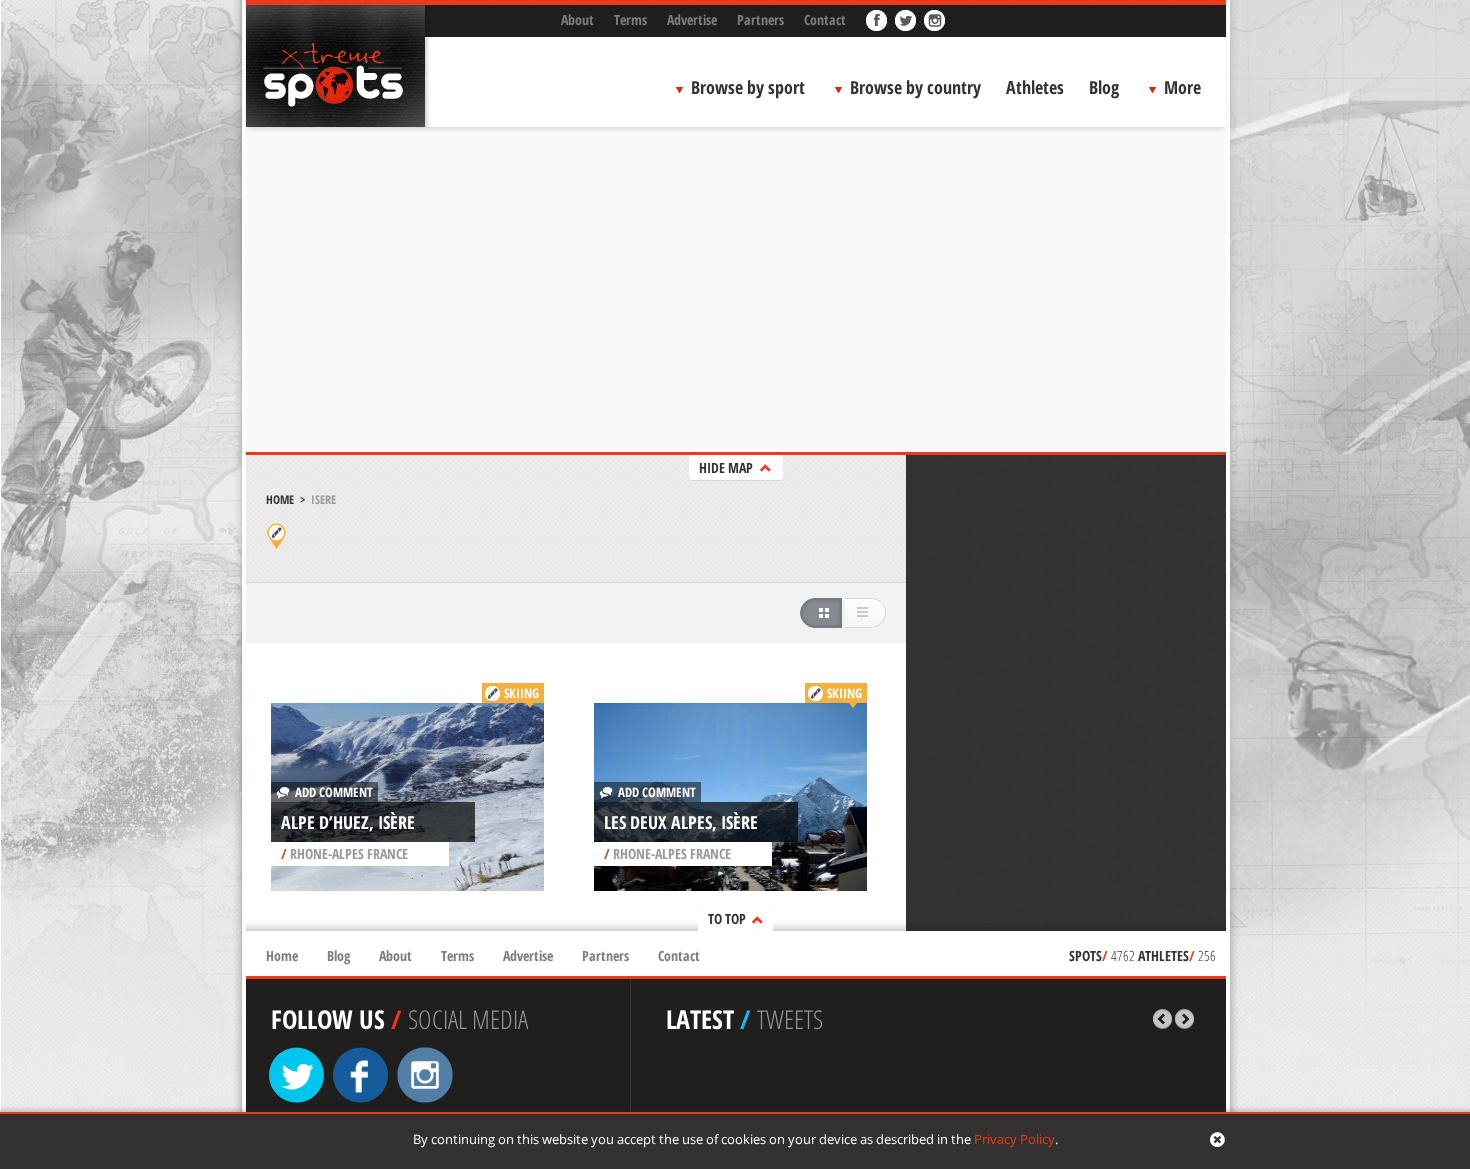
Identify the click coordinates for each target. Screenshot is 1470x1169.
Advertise (692, 19)
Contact (825, 19)
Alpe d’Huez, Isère (348, 822)
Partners (760, 19)
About (577, 19)
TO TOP (727, 918)
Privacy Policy (1014, 1139)
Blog (1104, 87)
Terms (630, 19)
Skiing (521, 693)
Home (280, 499)
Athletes (1035, 87)
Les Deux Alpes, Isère (681, 822)
